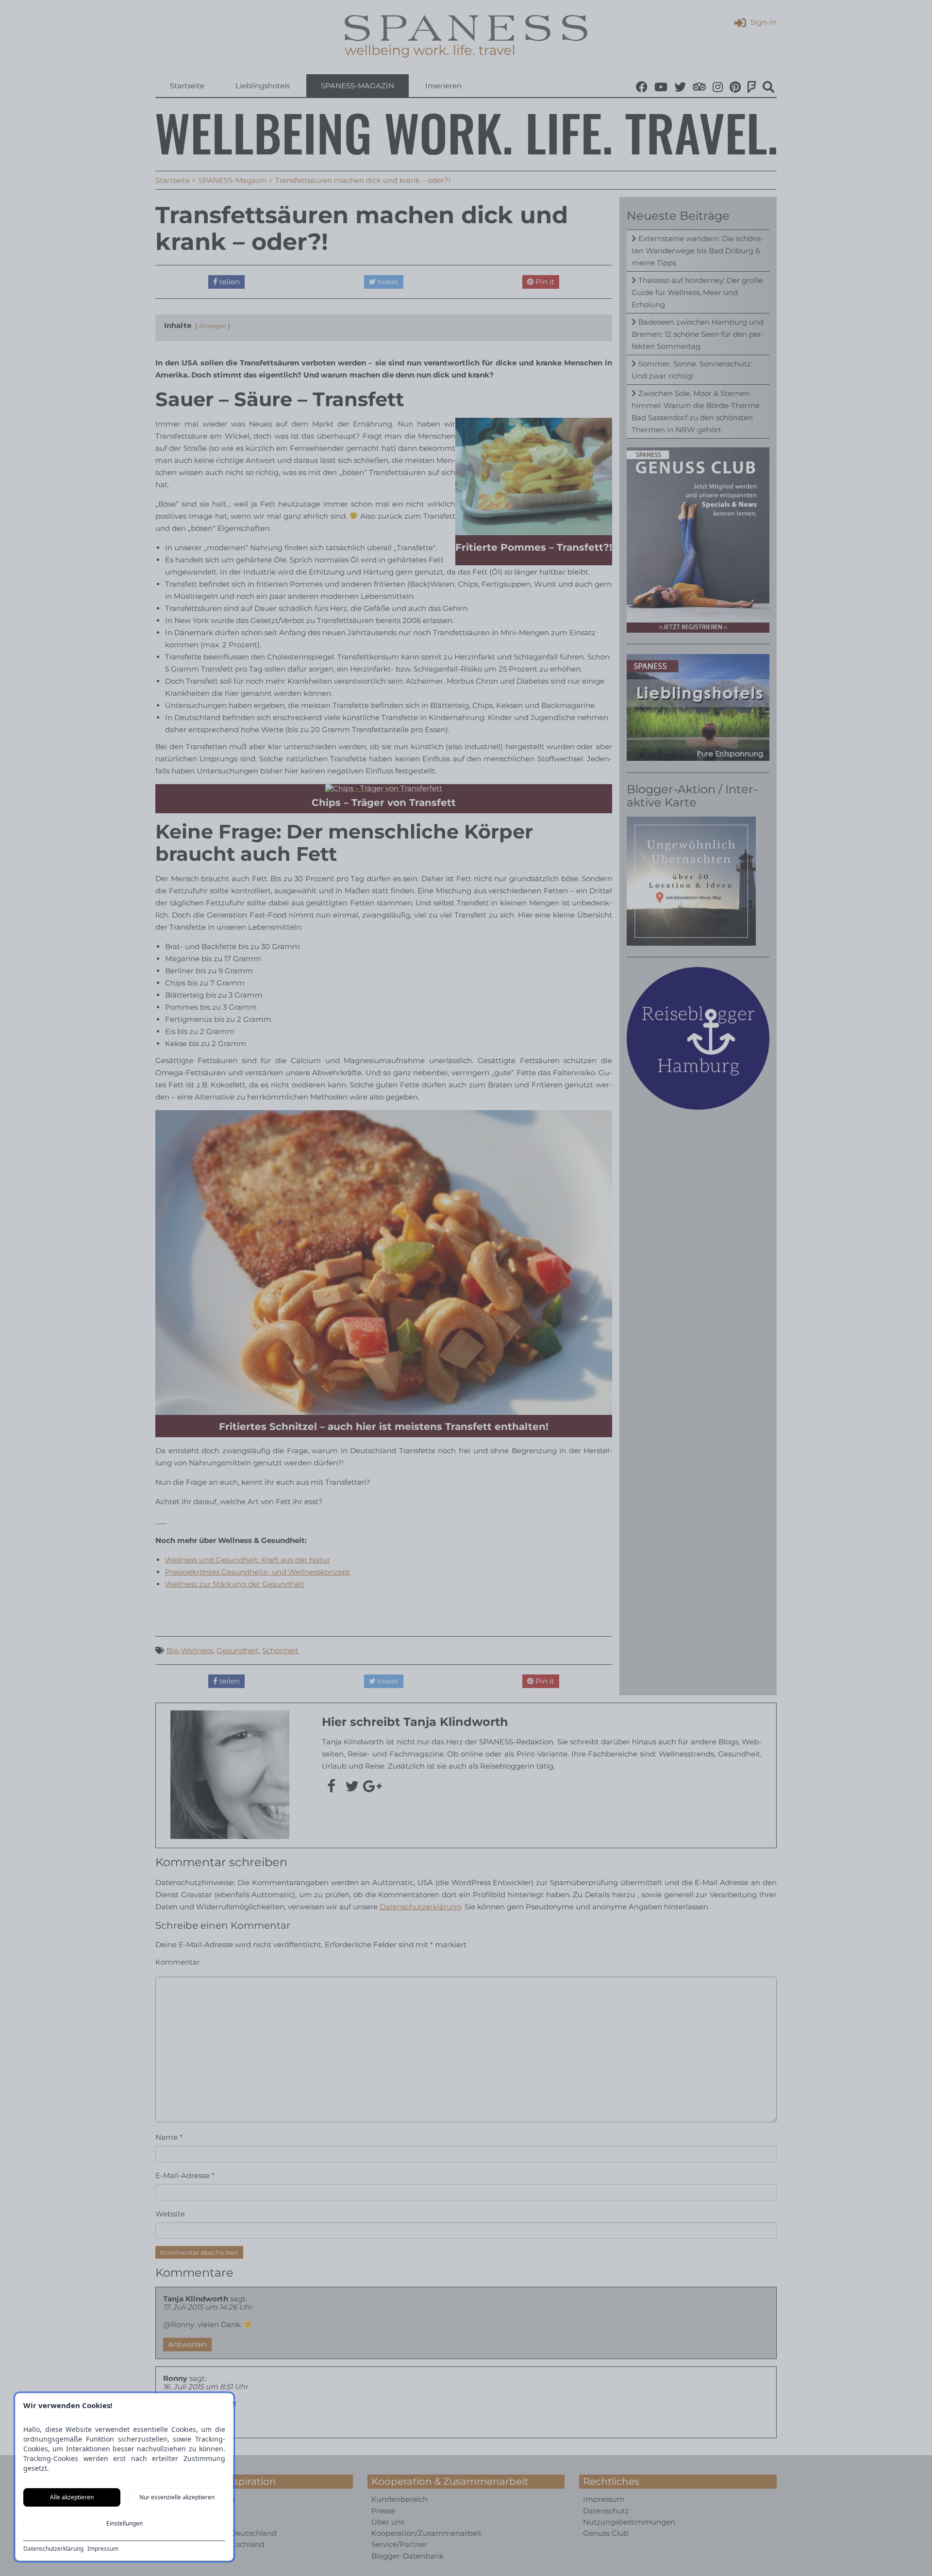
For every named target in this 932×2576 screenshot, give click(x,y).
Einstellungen (125, 2523)
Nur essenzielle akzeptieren (177, 2497)
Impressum (103, 2549)
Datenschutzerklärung (53, 2549)
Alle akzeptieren (72, 2497)
